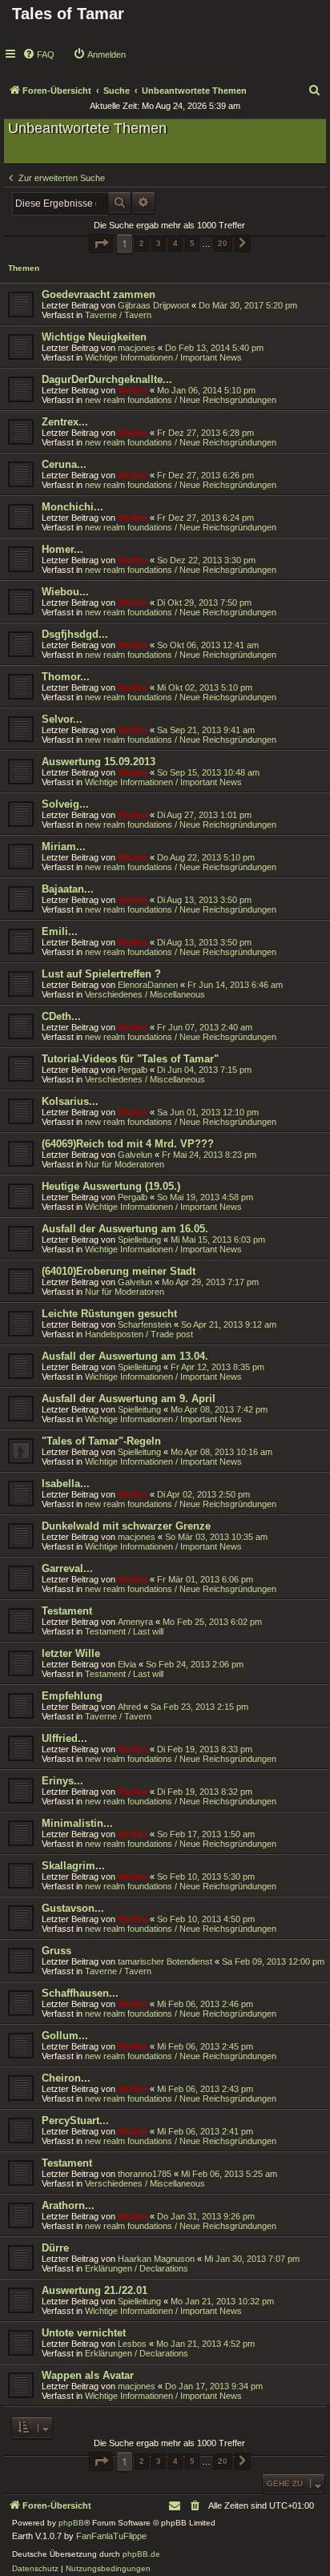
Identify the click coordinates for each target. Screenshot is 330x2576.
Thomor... (66, 677)
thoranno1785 (145, 2174)
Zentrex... (65, 422)
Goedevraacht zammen (99, 294)
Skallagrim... (73, 1866)
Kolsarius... (70, 1101)
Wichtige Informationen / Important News (163, 357)
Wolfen (133, 390)
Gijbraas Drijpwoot (153, 305)
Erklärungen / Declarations (137, 2268)
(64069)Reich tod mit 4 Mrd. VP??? (128, 1144)
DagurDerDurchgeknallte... (107, 379)
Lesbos (132, 2344)
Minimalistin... (77, 1823)
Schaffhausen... (80, 1993)
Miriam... (64, 847)
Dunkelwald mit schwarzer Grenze (126, 1526)
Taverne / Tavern (118, 315)
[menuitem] (38, 54)
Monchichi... (72, 507)
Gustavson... (73, 1908)
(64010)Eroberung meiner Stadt (119, 1271)
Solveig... (65, 804)
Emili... (60, 931)
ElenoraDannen (148, 985)
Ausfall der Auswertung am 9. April (129, 1399)
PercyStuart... (75, 2120)
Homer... (62, 549)
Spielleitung (139, 1240)
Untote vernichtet (84, 2333)
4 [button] (175, 243)
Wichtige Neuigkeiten (94, 337)
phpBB (71, 2523)
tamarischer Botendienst (165, 1961)
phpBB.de (141, 2554)
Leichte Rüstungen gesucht (109, 1314)
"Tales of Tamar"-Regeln (101, 1441)
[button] (101, 244)
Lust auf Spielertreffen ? (101, 974)
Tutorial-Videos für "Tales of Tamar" (130, 1059)
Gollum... (65, 2036)
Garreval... (67, 1568)
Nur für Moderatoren (125, 1164)
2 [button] (142, 243)
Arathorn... (68, 2205)
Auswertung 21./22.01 (95, 2290)
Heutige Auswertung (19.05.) (111, 1186)
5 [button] (192, 243)
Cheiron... (66, 2078)
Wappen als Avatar (88, 2375)
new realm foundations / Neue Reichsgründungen (181, 400)
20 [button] (223, 243)
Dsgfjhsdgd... (75, 634)
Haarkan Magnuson (156, 2259)
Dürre (55, 2248)
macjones (137, 348)
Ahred (129, 1707)
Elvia (127, 1664)
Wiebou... (65, 592)
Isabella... (66, 1484)
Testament (67, 1611)
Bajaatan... (68, 889)
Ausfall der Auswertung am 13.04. (125, 1356)
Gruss (56, 1951)
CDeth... (61, 1016)
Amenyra (135, 1622)
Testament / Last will (124, 1631)
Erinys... (62, 1781)
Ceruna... (64, 464)
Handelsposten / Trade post (139, 1334)
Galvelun (135, 1155)
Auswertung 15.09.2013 (99, 762)
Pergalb (133, 1070)
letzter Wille (71, 1653)
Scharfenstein (145, 1324)
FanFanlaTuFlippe (111, 2536)
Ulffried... (64, 1738)
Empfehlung (72, 1696)
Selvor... (62, 719)
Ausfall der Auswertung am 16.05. (125, 1229)
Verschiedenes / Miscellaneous (145, 994)
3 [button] (159, 243)
